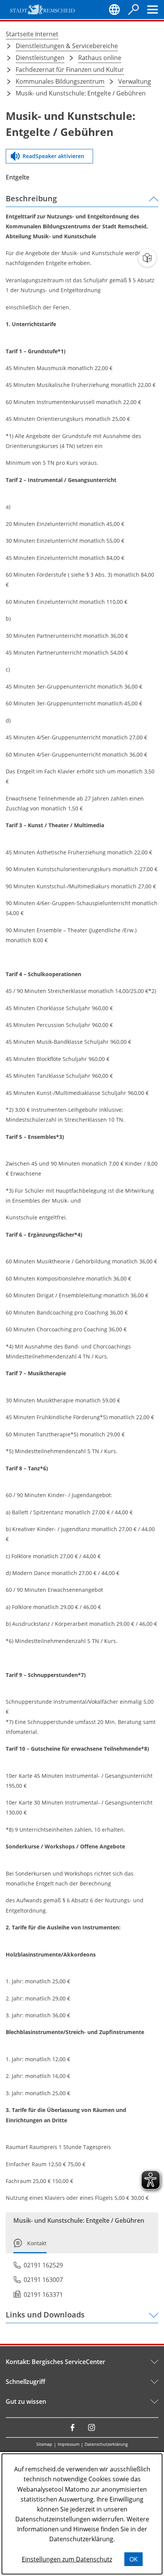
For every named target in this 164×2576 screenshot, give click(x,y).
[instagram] (92, 2427)
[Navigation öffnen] (153, 10)
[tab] (30, 2246)
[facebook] (72, 2427)
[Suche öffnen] (133, 10)
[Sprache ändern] (114, 10)
